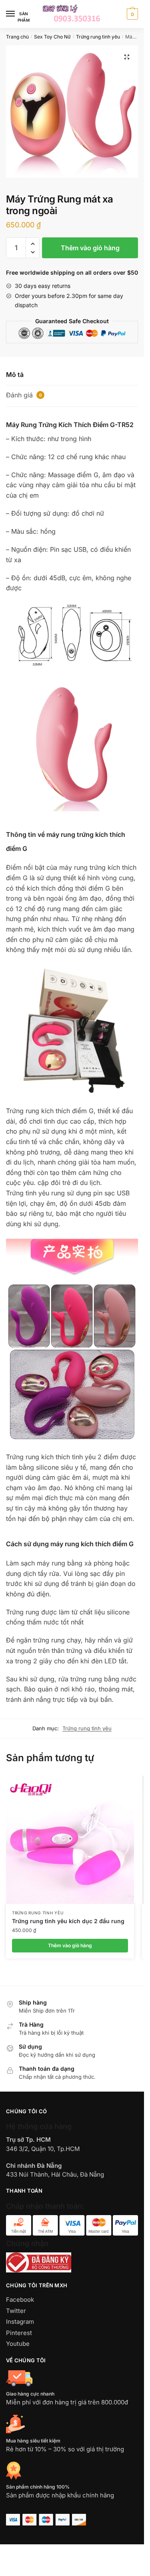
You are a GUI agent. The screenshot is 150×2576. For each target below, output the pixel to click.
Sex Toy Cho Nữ (52, 37)
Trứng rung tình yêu (98, 37)
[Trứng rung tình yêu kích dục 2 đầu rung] (70, 1840)
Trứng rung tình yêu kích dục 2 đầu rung (68, 1921)
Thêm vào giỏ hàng (90, 248)
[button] (127, 57)
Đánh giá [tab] (24, 395)
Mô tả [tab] (15, 375)
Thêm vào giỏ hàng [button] (70, 1945)
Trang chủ (17, 37)
